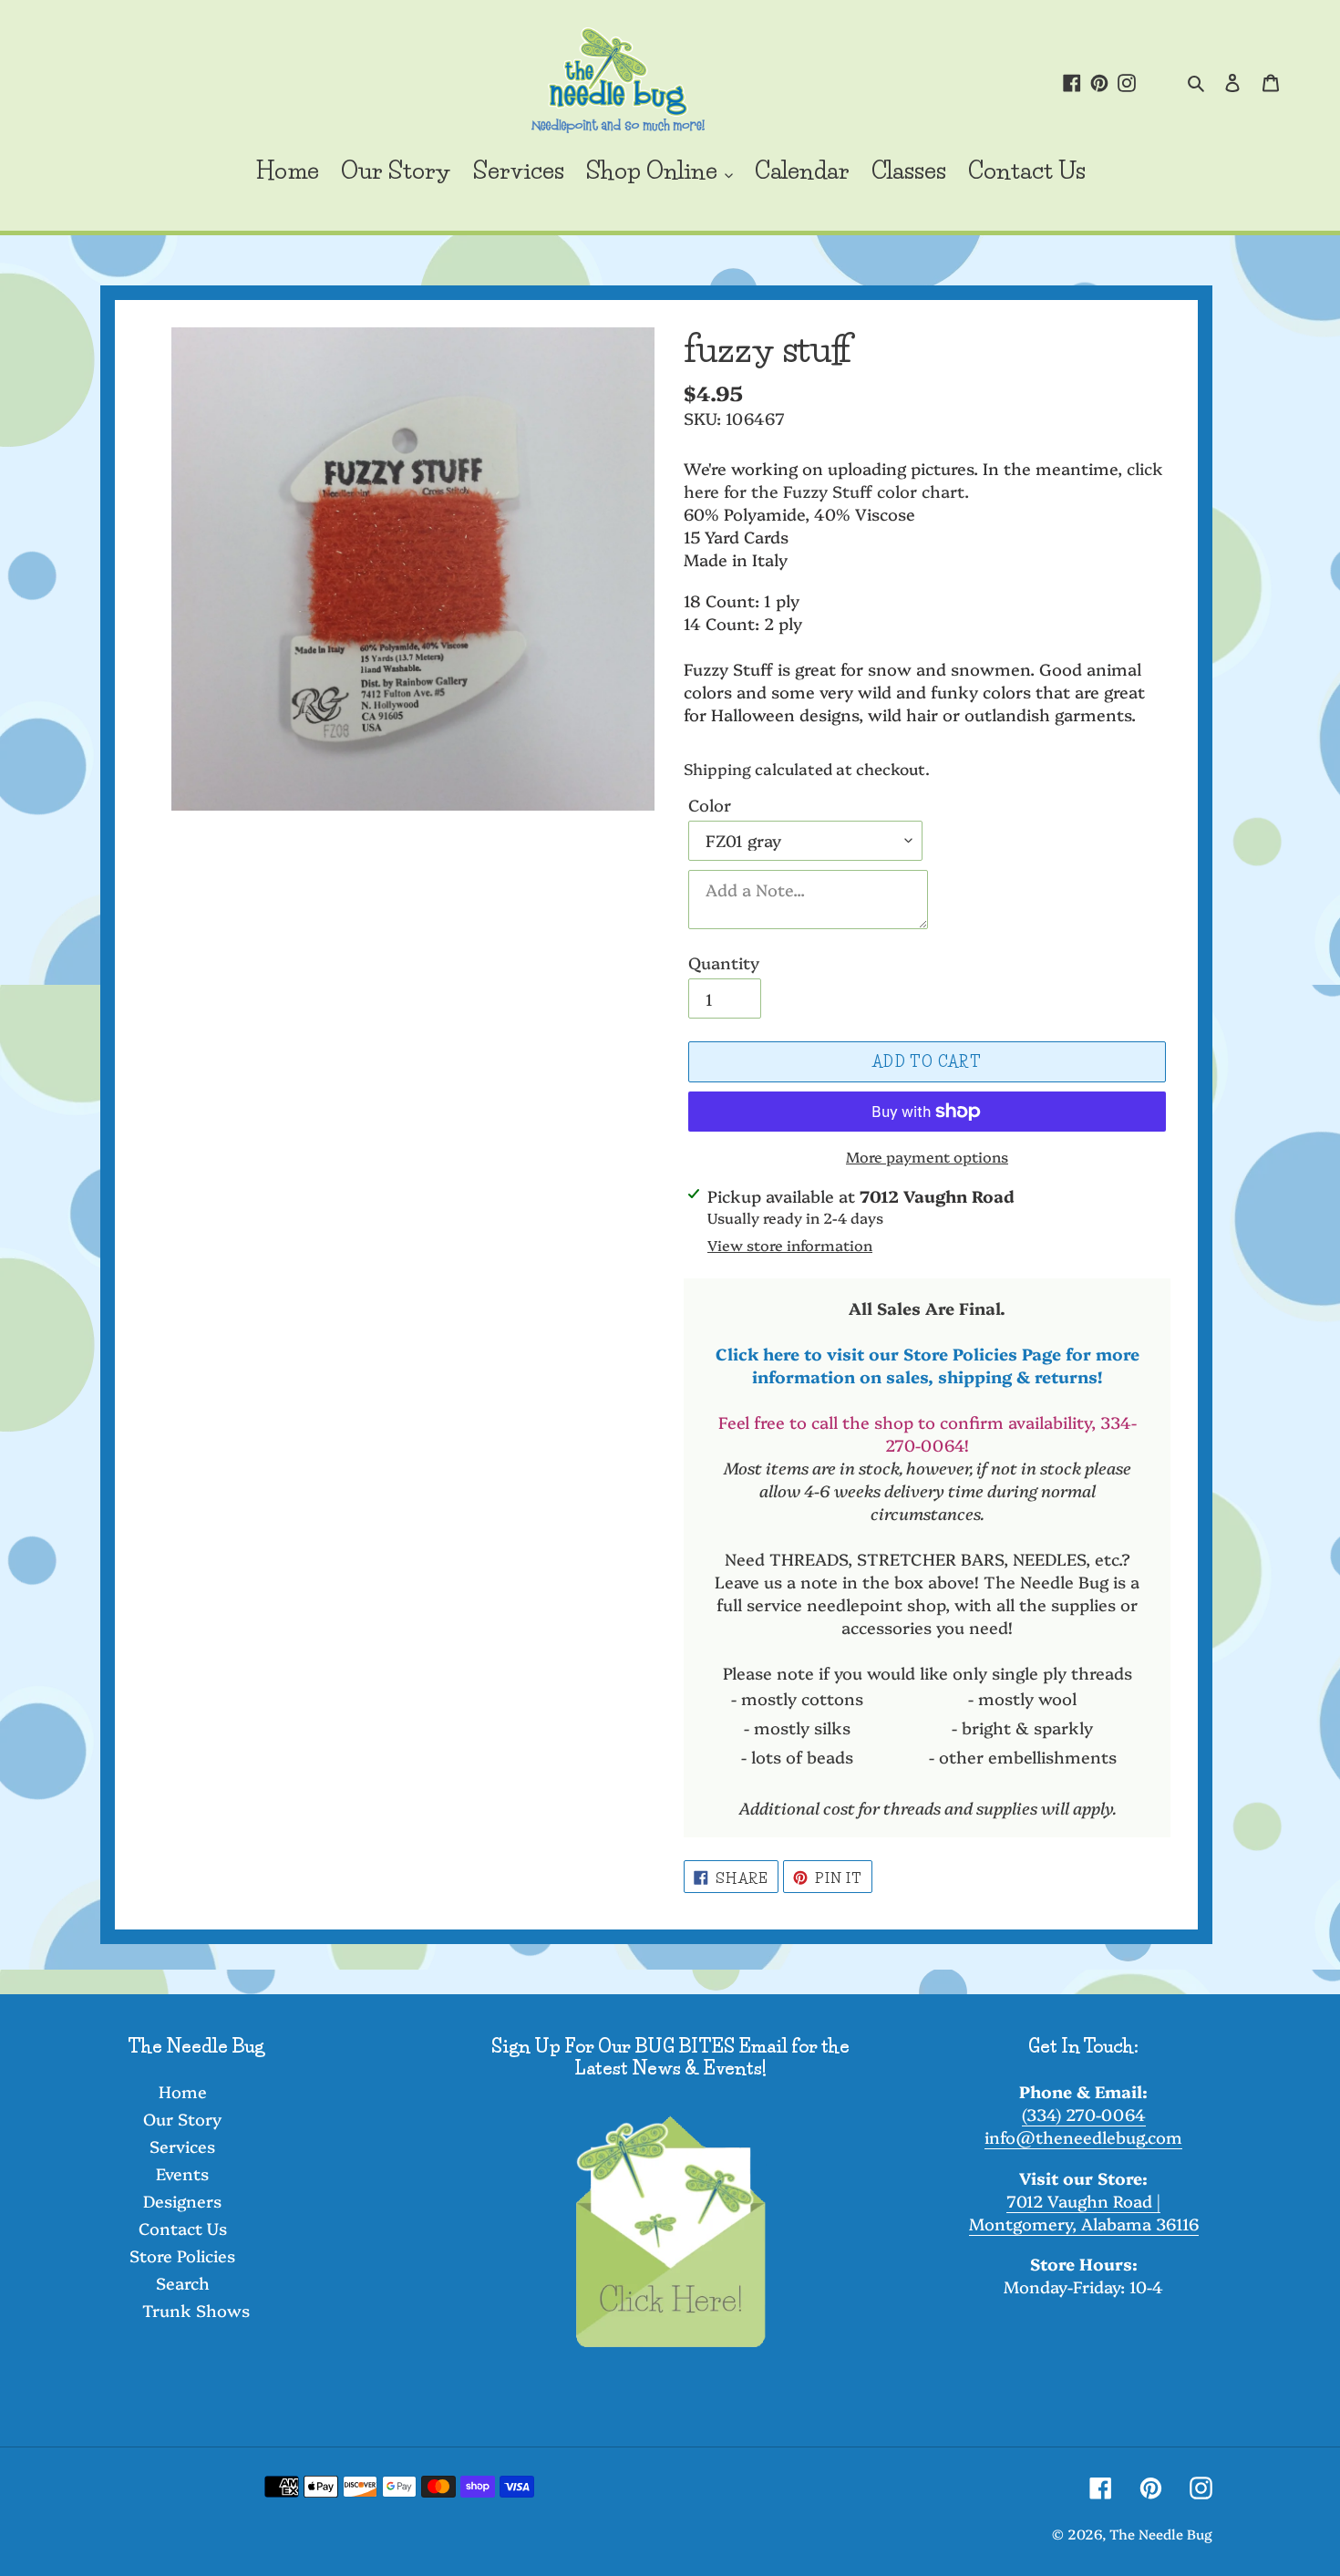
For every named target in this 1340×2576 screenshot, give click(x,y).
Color (710, 805)
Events (182, 2173)
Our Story (182, 2119)
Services (182, 2146)
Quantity (724, 962)
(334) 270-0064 (1084, 2114)
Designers (182, 2201)
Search (183, 2283)
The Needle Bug (1161, 2534)
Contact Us (183, 2228)
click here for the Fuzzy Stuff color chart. (923, 480)
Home (183, 2091)
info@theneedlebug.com (1083, 2137)
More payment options (927, 1156)
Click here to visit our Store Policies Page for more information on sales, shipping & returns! (928, 1365)
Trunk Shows (196, 2310)
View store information (790, 1245)
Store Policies (182, 2255)
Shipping (717, 768)
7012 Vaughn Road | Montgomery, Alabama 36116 (1084, 2212)
